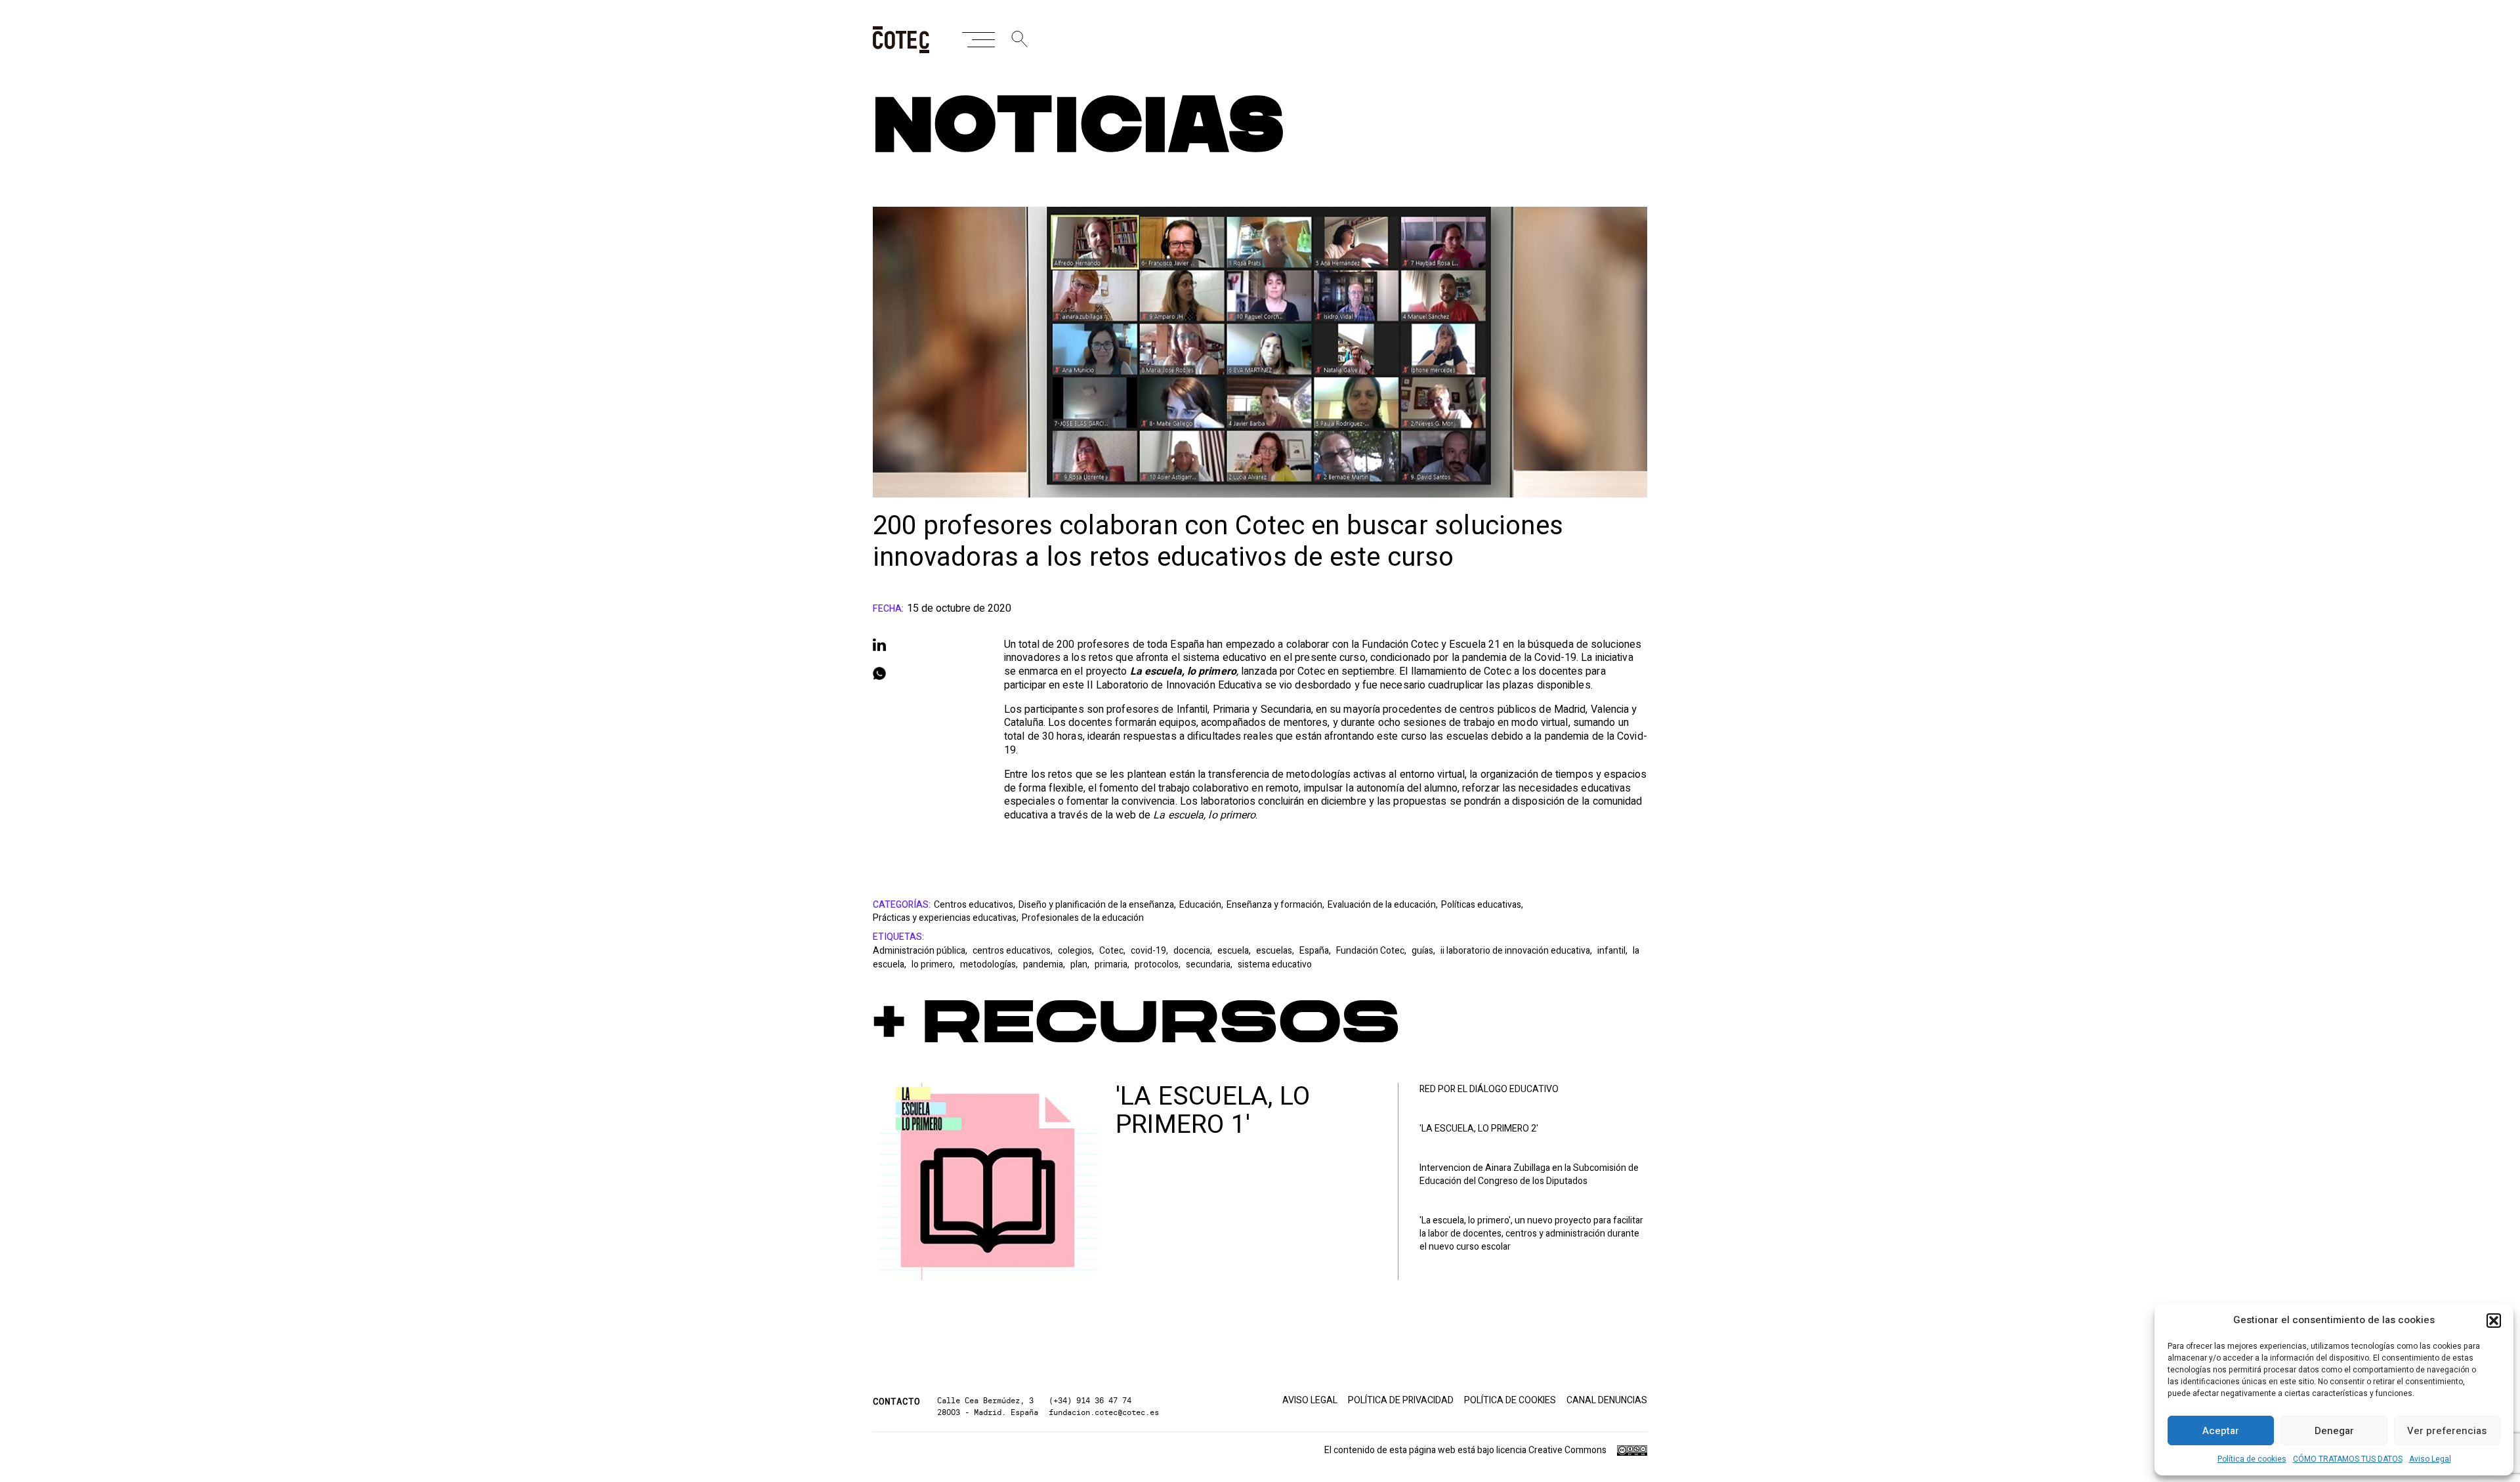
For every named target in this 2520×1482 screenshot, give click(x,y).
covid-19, (1150, 951)
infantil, (1613, 951)
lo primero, (934, 964)
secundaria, (1210, 964)
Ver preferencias (2447, 1431)
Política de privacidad (1401, 1401)
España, (1316, 951)
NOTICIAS (1079, 128)
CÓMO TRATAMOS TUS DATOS (2348, 1459)
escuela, (1235, 951)
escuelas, (1276, 951)
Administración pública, (921, 951)
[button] (2494, 1321)
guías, (1424, 951)
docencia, (1194, 951)
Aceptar (2221, 1431)
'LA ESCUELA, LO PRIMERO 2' (1479, 1129)
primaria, (1113, 964)
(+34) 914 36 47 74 (1090, 1400)
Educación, (1201, 905)
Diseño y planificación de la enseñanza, (1097, 905)
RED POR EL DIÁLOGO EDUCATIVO (1489, 1090)
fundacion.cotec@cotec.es (1104, 1412)
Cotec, (1113, 951)
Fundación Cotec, (1372, 951)
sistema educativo (1275, 964)
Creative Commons (1567, 1450)
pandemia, (1045, 964)
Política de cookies (2252, 1459)
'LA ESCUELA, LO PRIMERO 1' (1213, 1111)
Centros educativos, (975, 905)
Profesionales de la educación (1083, 918)
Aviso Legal (2430, 1459)
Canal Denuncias (1607, 1401)
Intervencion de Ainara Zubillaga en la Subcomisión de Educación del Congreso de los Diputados (1529, 1175)
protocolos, (1159, 964)
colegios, (1077, 951)
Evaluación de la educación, (1383, 905)
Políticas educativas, (1482, 905)
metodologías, (990, 964)
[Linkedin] (925, 645)
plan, (1081, 964)
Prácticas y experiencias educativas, (946, 918)
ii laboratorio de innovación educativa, (1517, 951)
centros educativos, (1014, 951)
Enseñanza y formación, (1275, 905)
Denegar (2334, 1431)
